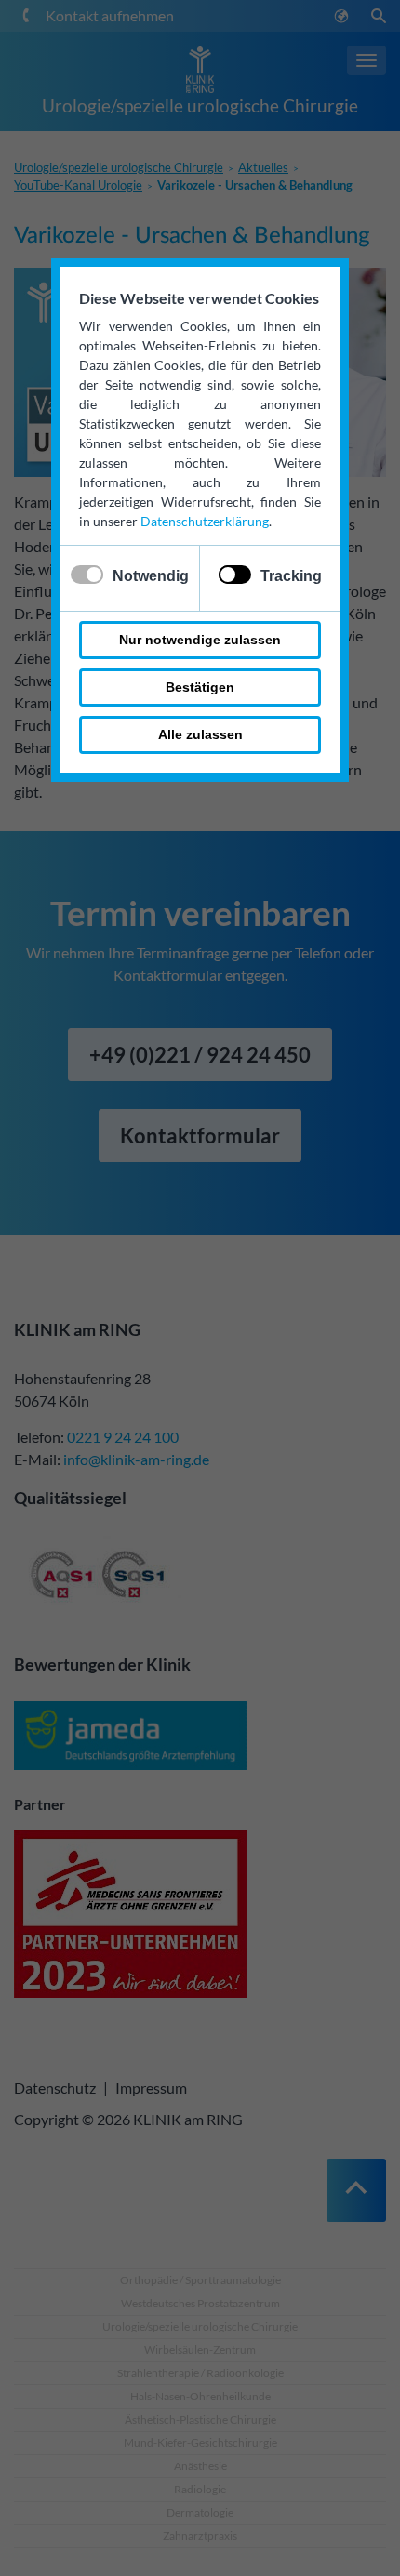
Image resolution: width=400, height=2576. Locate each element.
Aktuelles (263, 167)
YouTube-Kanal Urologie (78, 185)
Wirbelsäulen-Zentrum (200, 2350)
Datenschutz (55, 2087)
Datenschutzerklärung (205, 521)
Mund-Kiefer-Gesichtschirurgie (200, 2443)
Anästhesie (200, 2466)
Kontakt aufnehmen (110, 15)
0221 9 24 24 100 (123, 1437)
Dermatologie (200, 2512)
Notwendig (151, 576)
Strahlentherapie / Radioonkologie (200, 2373)
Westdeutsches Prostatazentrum (200, 2303)
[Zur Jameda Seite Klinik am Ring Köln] (130, 1738)
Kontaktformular (200, 1136)
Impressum (151, 2087)
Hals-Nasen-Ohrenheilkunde (200, 2396)
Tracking (291, 576)
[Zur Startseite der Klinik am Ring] (200, 67)
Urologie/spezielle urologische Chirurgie (200, 106)
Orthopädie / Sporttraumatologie (200, 2280)
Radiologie (200, 2489)
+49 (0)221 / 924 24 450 (200, 1055)
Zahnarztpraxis (200, 2536)
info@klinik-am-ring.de (136, 1459)
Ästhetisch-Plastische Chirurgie (200, 2419)
